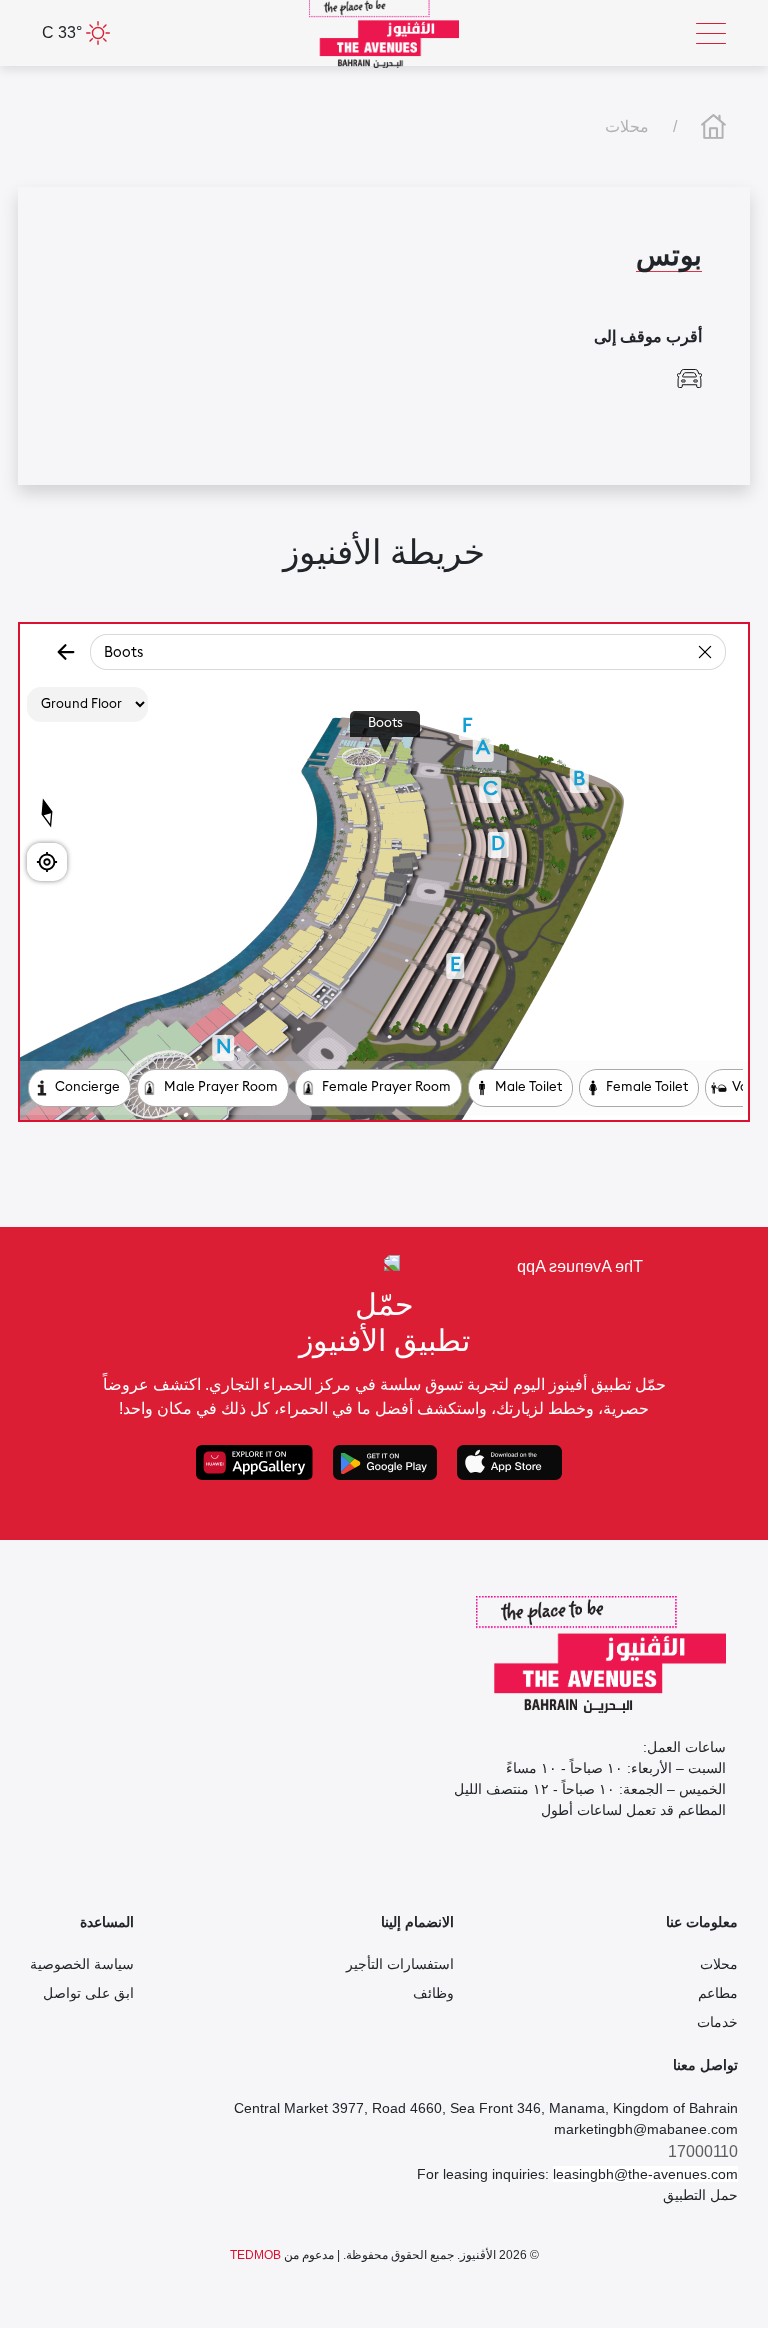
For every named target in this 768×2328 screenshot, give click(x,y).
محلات (627, 126)
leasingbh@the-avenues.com (645, 2174)
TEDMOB (255, 2255)
